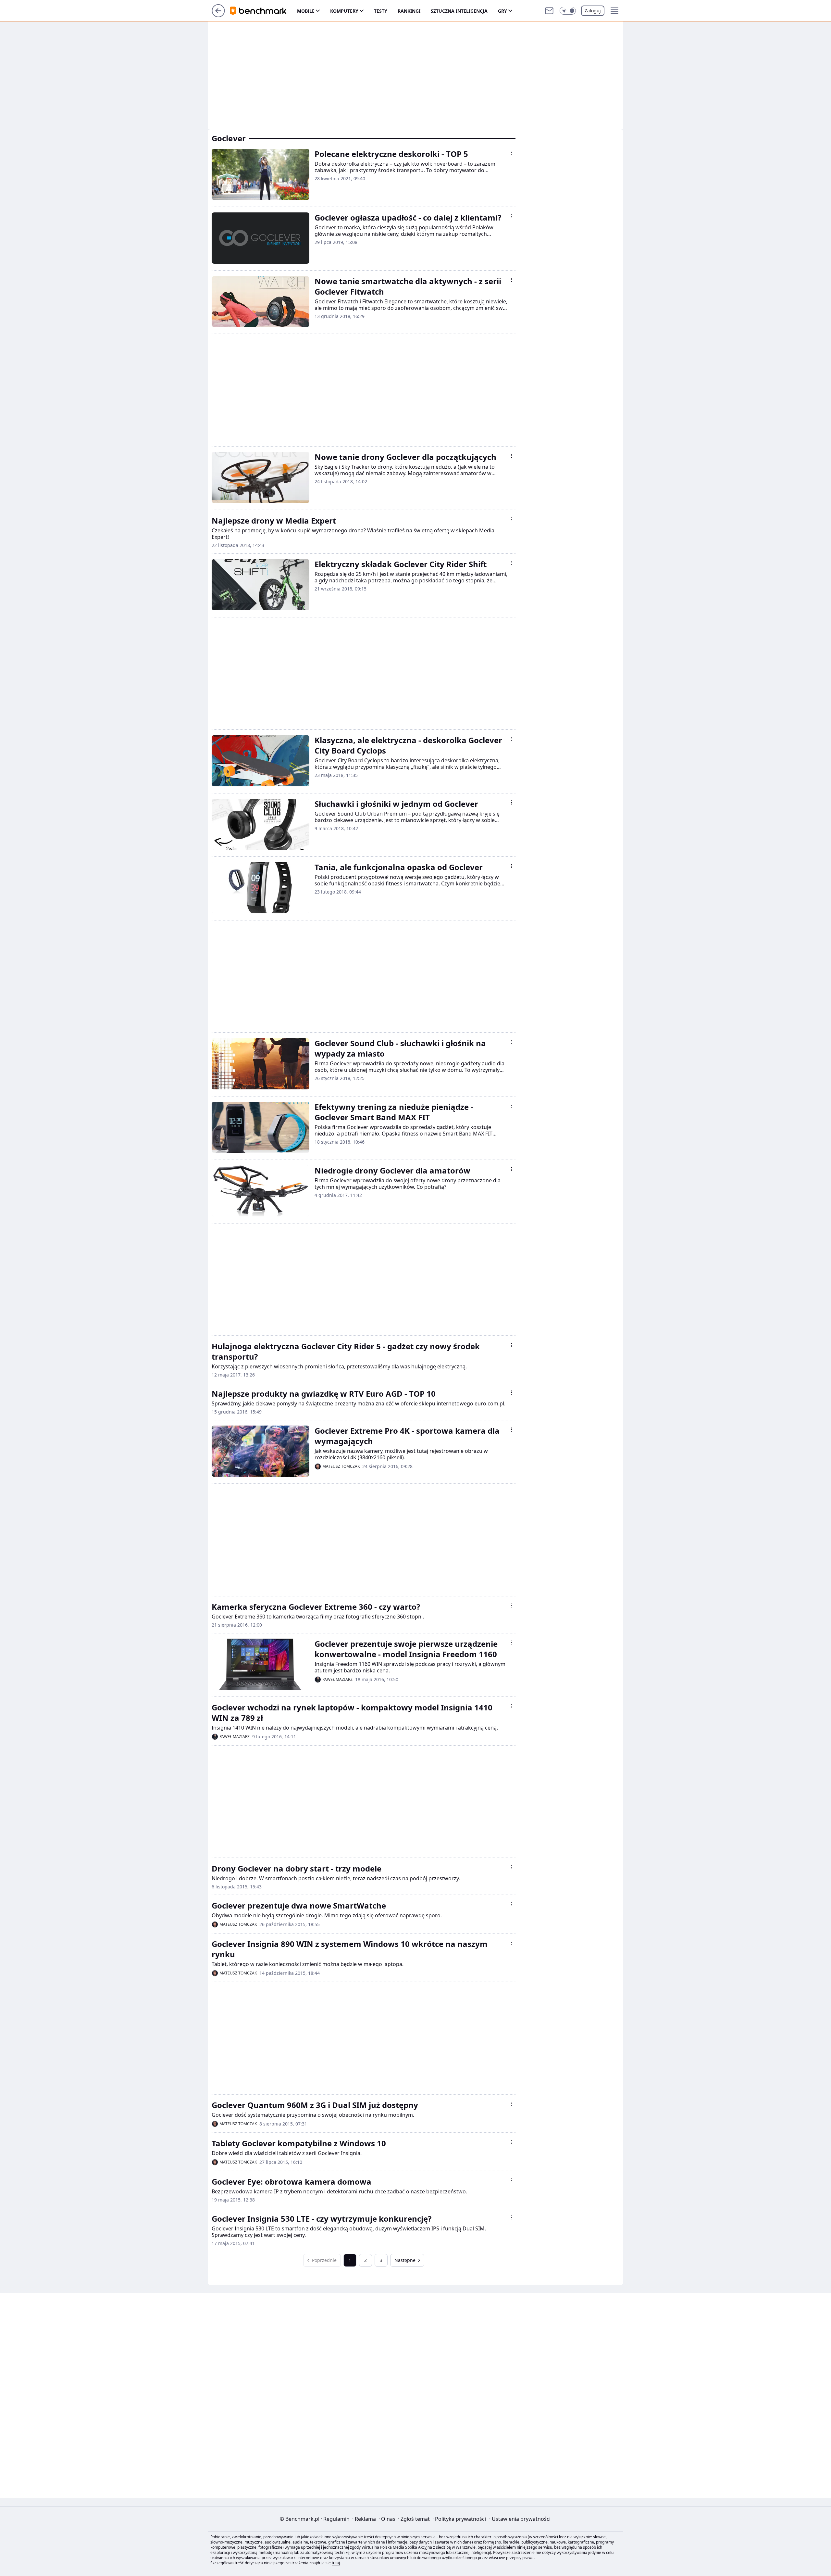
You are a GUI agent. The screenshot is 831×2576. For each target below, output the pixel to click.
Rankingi (409, 11)
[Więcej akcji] (512, 153)
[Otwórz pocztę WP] (549, 11)
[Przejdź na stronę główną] (218, 15)
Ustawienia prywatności (520, 2519)
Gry (502, 11)
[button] (568, 11)
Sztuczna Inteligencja (459, 11)
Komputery (344, 11)
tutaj (336, 2563)
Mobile (306, 11)
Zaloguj (593, 11)
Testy (381, 11)
